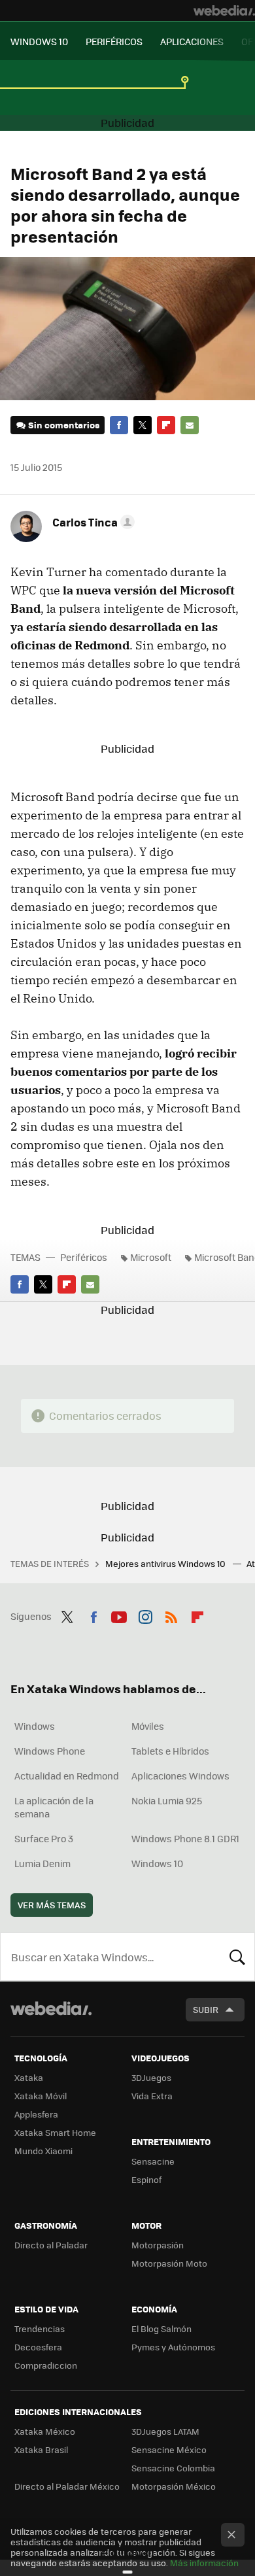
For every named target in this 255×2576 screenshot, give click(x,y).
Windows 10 (157, 1863)
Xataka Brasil (41, 2449)
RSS (171, 1615)
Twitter (143, 425)
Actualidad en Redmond (67, 1776)
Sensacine (153, 2161)
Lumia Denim (42, 1863)
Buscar (237, 1957)
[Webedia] (224, 10)
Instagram (145, 1615)
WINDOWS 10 (39, 41)
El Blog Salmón (161, 2328)
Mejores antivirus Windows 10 (166, 1563)
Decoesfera (38, 2347)
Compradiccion (46, 2365)
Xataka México (45, 2431)
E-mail (190, 425)
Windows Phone (50, 1751)
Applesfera (36, 2114)
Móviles (148, 1726)
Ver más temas (52, 1905)
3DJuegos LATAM (165, 2431)
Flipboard (166, 425)
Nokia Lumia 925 (167, 1800)
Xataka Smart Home (55, 2132)
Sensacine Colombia (173, 2468)
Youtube (119, 1615)
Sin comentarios (64, 425)
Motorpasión (158, 2245)
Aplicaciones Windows (180, 1776)
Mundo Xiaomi (43, 2151)
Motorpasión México (174, 2486)
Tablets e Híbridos (170, 1751)
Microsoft (151, 1257)
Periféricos (84, 1257)
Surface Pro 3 (44, 1838)
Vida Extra (152, 2096)
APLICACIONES (192, 41)
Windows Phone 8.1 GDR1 (185, 1838)
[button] (92, 522)
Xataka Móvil (41, 2096)
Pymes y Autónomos (173, 2347)
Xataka (29, 2077)
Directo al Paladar (51, 2245)
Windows (35, 1726)
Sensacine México (169, 2449)
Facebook (119, 425)
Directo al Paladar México (67, 2486)
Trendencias (40, 2328)
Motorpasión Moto (169, 2263)
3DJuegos (151, 2077)
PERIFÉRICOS (114, 41)
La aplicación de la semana (54, 1807)
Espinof (146, 2179)
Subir (206, 2009)
